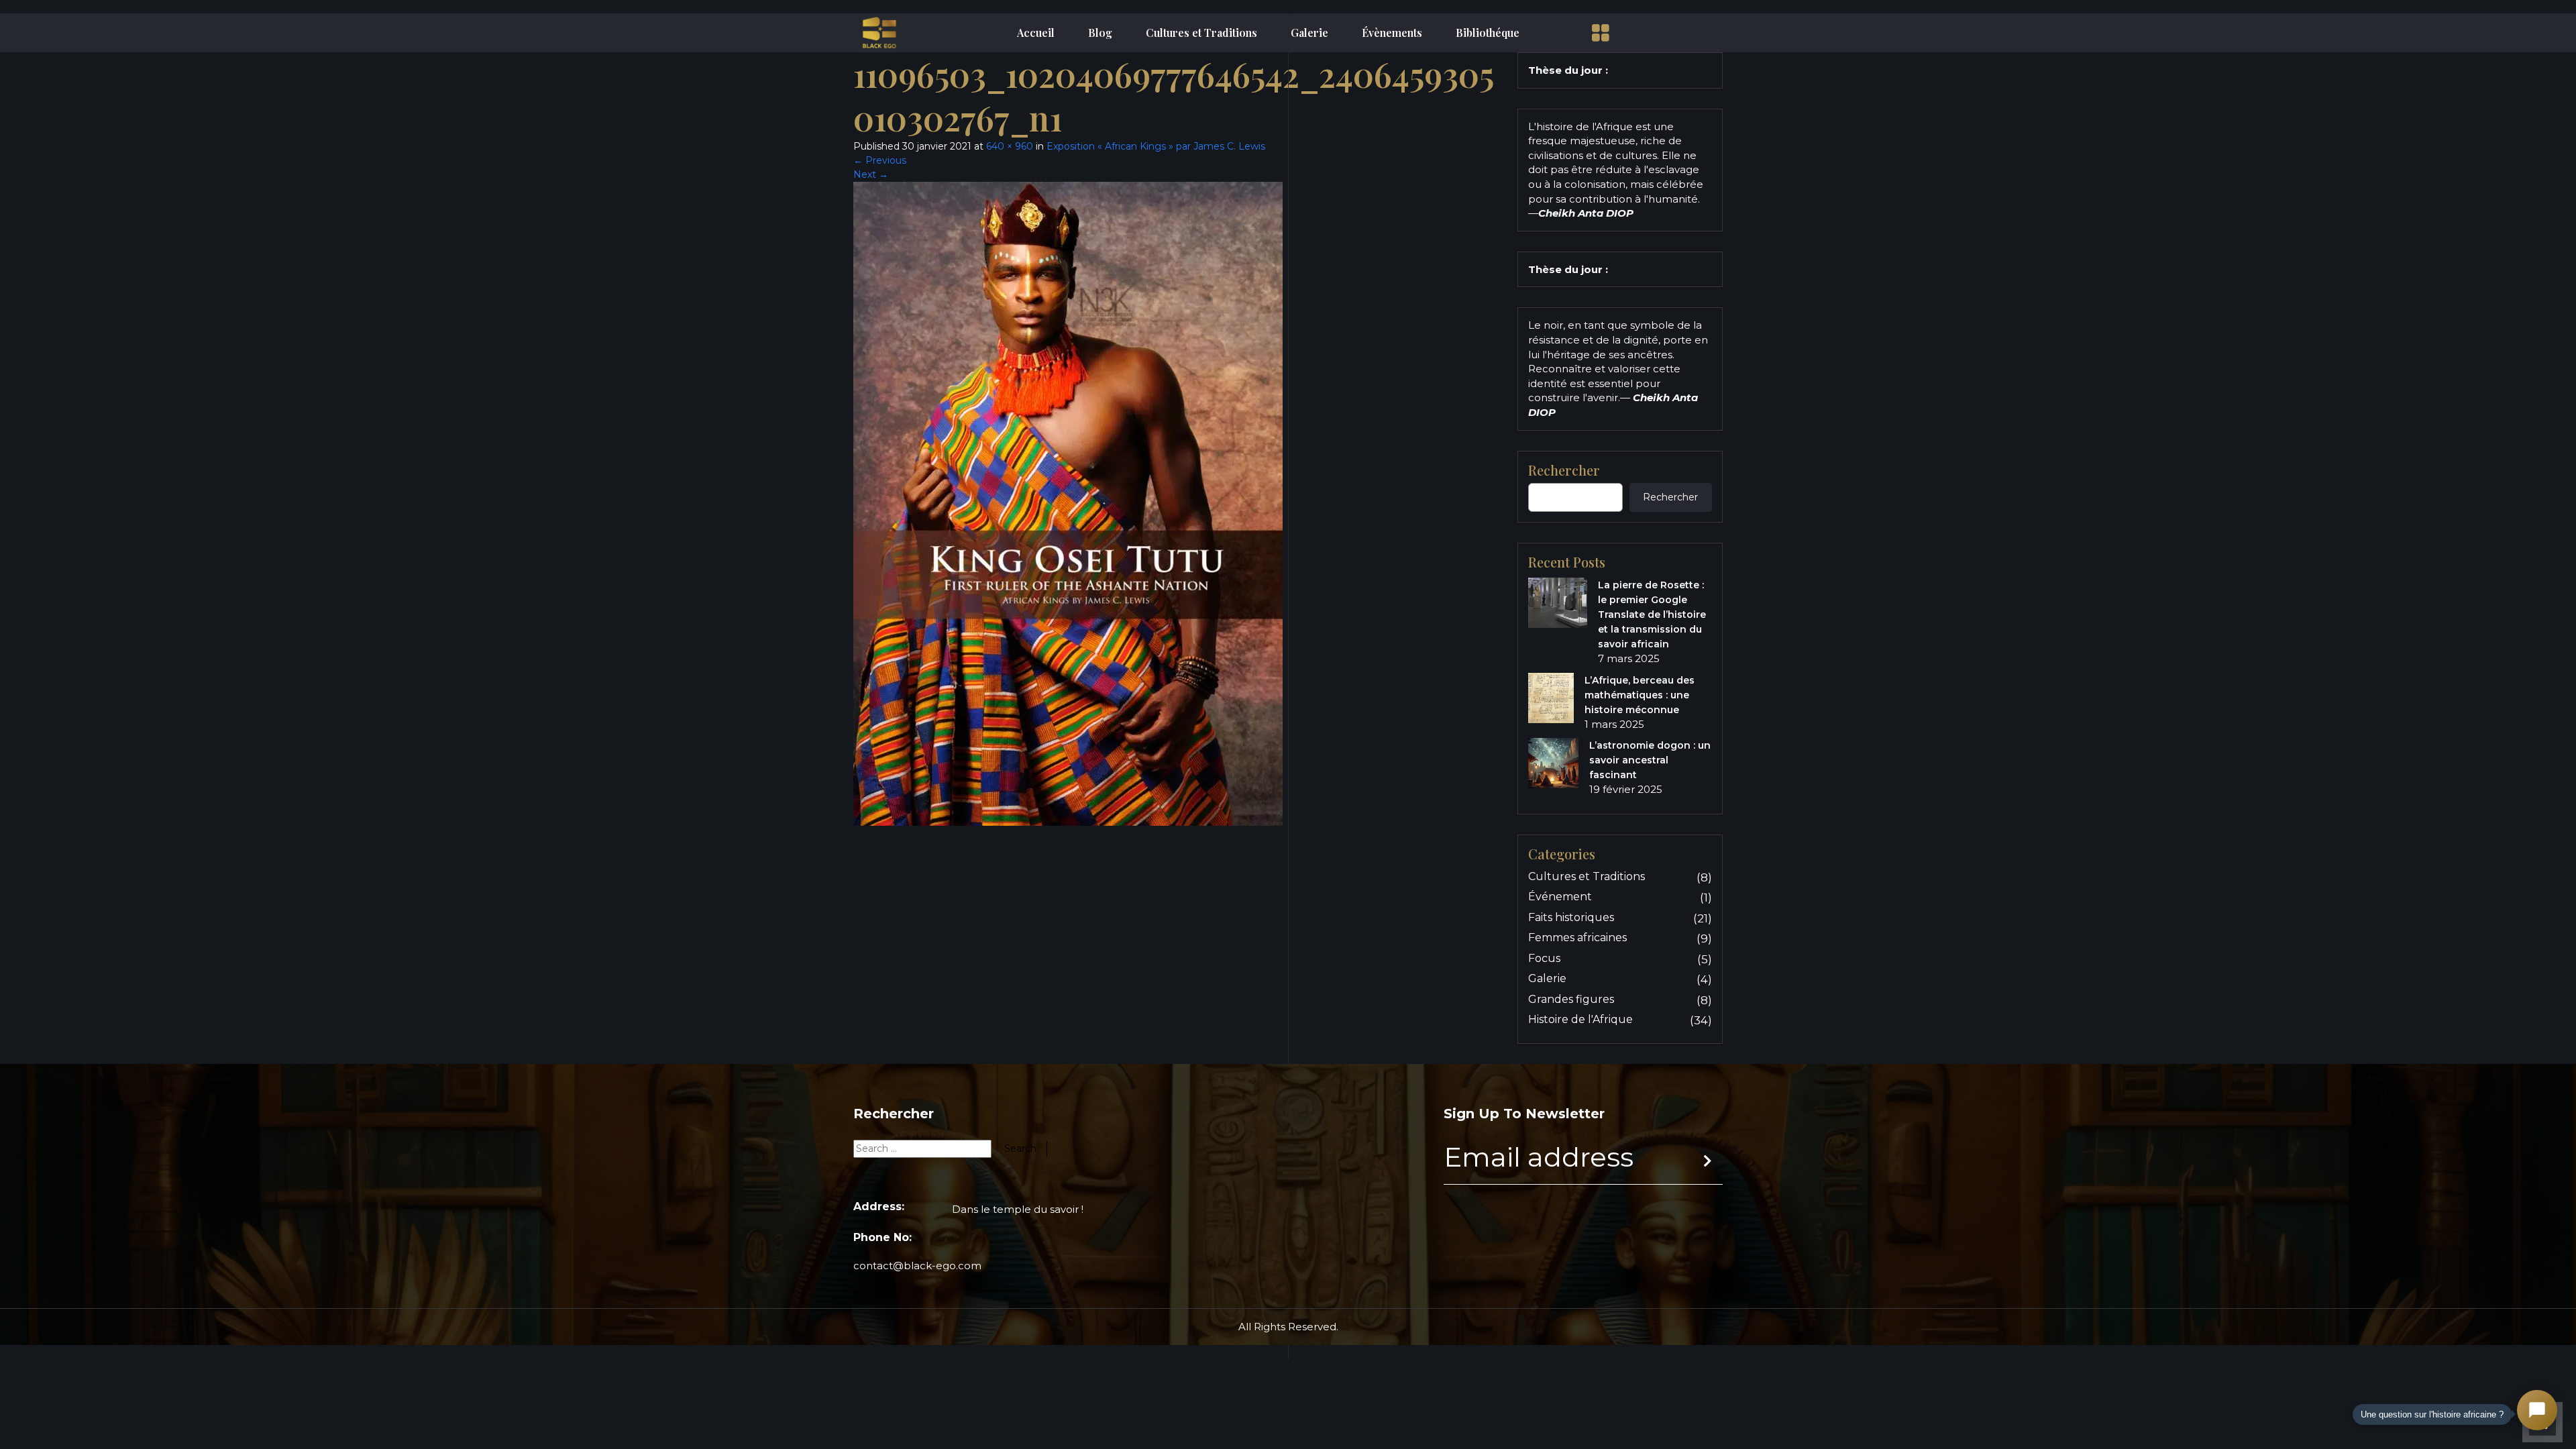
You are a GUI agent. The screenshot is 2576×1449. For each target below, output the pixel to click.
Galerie (1309, 33)
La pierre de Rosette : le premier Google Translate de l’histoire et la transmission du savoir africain (1652, 614)
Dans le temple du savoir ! (1018, 1209)
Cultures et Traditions (1201, 33)
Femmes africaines (1577, 937)
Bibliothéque (1488, 33)
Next (871, 174)
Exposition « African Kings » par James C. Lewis (1156, 146)
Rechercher (1564, 470)
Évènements (1392, 33)
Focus (1544, 958)
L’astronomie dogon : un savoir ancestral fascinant (1650, 760)
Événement (1560, 897)
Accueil (1036, 33)
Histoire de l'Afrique (1580, 1019)
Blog (1100, 33)
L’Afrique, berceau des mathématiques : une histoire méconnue (1640, 695)
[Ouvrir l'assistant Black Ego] (2537, 1410)
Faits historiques (1571, 917)
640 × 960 (1010, 146)
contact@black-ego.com (917, 1266)
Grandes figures (1571, 999)
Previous (880, 160)
